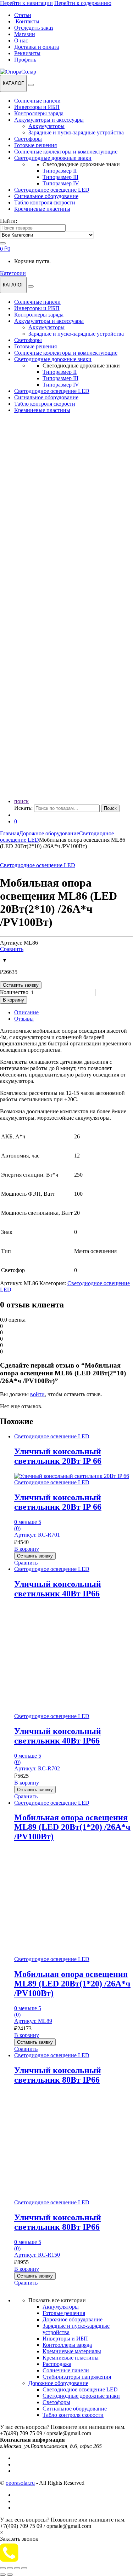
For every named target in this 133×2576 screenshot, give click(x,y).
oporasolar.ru (20, 2483)
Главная (10, 833)
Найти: (9, 221)
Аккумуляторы (46, 126)
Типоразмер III (60, 177)
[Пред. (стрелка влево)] (3, 2575)
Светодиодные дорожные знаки (53, 158)
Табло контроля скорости (45, 202)
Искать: (23, 808)
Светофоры (28, 139)
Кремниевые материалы (72, 2351)
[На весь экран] (10, 2568)
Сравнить (12, 949)
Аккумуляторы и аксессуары (49, 120)
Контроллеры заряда (39, 113)
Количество (14, 992)
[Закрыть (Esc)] (24, 2568)
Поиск (110, 808)
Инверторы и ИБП (37, 107)
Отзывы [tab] (24, 1019)
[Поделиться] (17, 2568)
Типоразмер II (60, 171)
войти (37, 1394)
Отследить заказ (34, 28)
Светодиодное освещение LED (52, 190)
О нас (21, 40)
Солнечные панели (37, 101)
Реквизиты (27, 53)
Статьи (23, 15)
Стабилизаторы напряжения (77, 2377)
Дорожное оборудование (49, 833)
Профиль (25, 60)
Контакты (27, 21)
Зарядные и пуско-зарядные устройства (76, 132)
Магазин (25, 34)
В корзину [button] (27, 1549)
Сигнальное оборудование (46, 196)
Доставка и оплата (37, 47)
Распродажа (57, 2364)
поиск (21, 801)
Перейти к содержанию (83, 3)
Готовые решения (35, 145)
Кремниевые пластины (42, 209)
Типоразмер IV (61, 183)
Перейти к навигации (26, 3)
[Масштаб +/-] (3, 2568)
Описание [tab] (26, 1012)
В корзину (13, 1000)
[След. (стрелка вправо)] (10, 2575)
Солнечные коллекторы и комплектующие (66, 152)
